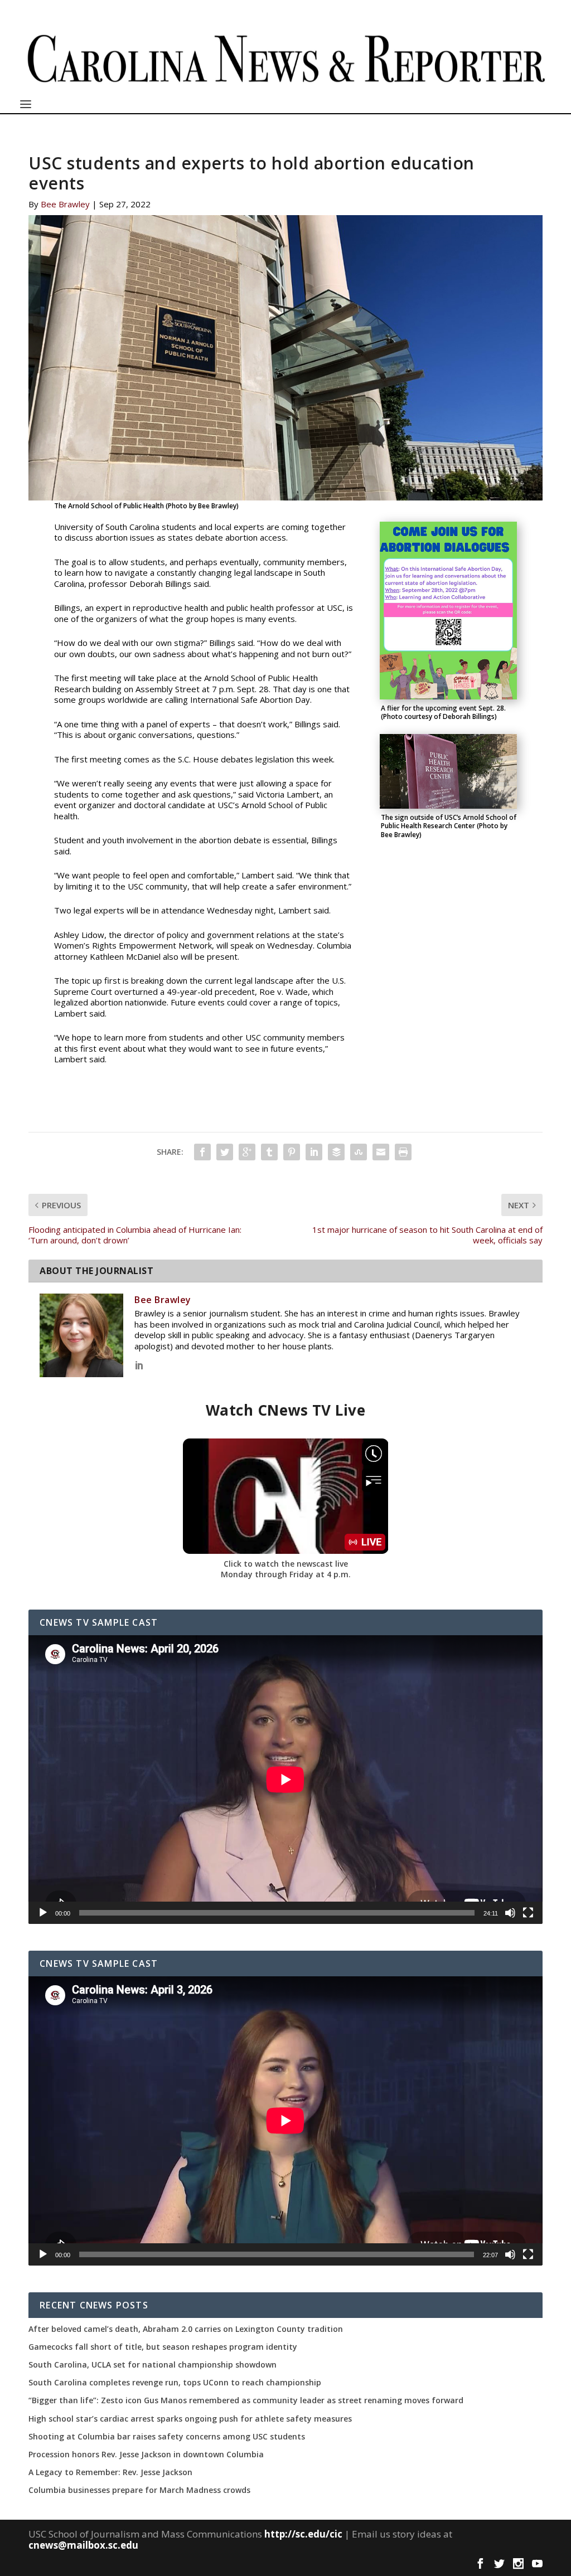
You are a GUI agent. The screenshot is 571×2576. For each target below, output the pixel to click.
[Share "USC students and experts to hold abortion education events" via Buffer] (336, 1152)
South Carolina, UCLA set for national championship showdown (153, 2365)
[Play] (43, 1913)
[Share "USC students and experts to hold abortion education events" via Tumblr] (269, 1152)
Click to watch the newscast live (286, 1564)
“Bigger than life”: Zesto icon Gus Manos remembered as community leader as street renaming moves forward (246, 2400)
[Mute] (510, 1913)
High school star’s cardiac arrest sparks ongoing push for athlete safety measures (190, 2419)
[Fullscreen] (528, 1913)
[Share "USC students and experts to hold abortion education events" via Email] (381, 1152)
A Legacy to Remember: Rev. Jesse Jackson (110, 2472)
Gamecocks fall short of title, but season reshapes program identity (163, 2347)
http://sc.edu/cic (303, 2534)
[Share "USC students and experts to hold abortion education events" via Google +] (247, 1152)
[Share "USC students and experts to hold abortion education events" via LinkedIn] (314, 1152)
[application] (285, 1780)
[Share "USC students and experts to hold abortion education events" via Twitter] (225, 1152)
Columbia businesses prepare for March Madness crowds (139, 2490)
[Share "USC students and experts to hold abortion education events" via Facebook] (202, 1152)
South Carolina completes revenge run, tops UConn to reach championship (175, 2383)
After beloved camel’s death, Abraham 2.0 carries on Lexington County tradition (186, 2329)
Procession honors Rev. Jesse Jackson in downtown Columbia (146, 2455)
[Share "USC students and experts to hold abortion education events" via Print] (403, 1152)
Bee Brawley (65, 204)
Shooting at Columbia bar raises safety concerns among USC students (167, 2437)
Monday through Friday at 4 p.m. (286, 1574)
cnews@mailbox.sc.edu (83, 2545)
